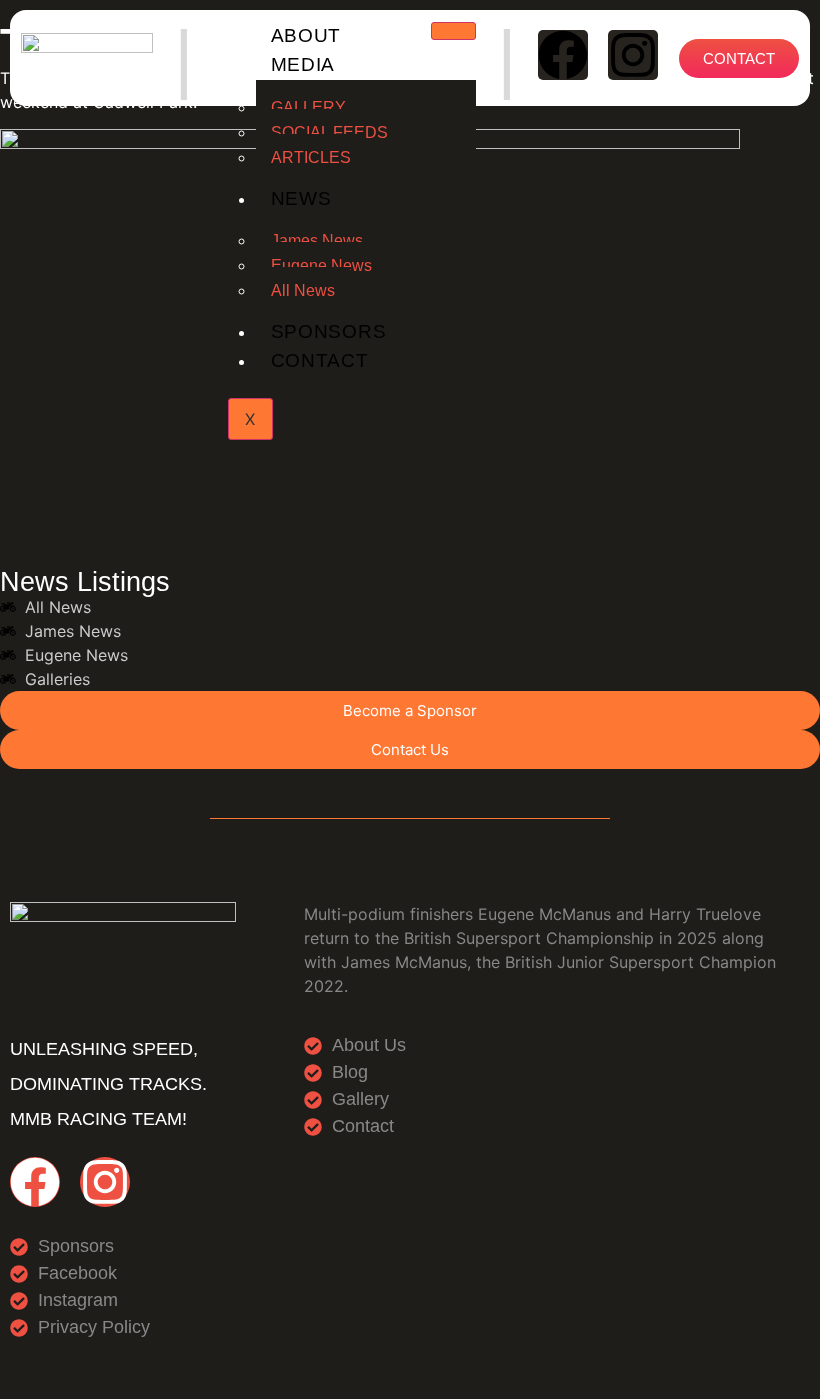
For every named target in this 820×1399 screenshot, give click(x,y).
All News (303, 290)
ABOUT (306, 35)
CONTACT (320, 360)
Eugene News (321, 265)
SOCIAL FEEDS (329, 132)
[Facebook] (563, 55)
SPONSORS (329, 331)
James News (317, 240)
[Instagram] (633, 55)
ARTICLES (311, 157)
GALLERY (308, 107)
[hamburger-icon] (453, 31)
